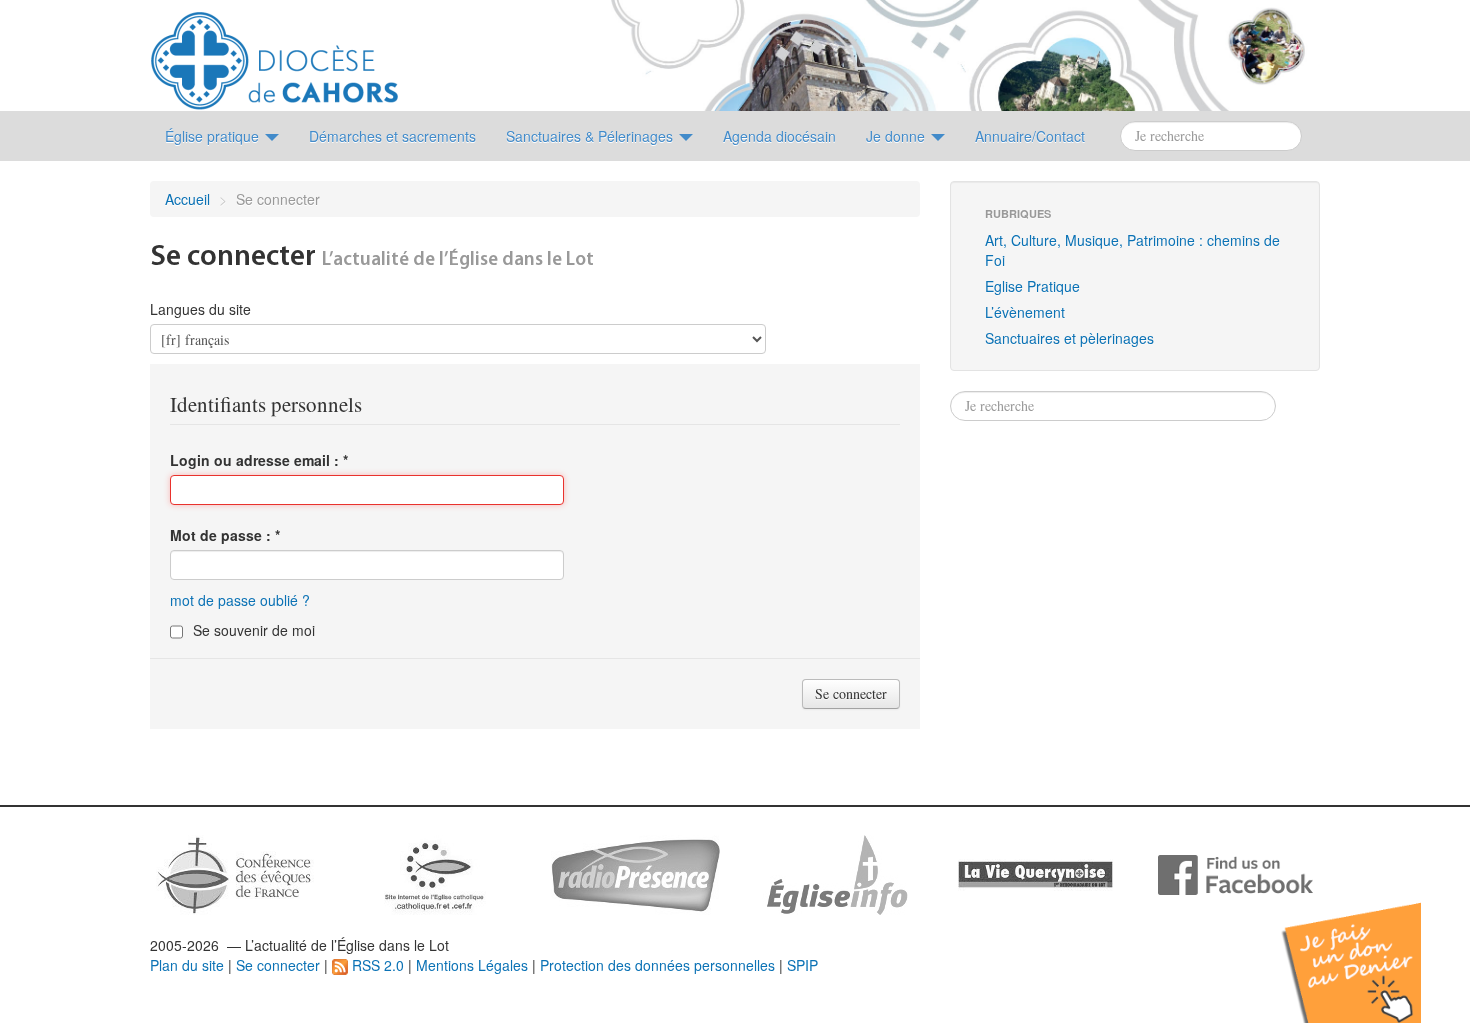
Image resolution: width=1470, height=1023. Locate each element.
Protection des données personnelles (657, 965)
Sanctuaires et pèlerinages (1069, 338)
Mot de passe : (225, 535)
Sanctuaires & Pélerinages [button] (591, 136)
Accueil (187, 199)
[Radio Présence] (635, 873)
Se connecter (278, 965)
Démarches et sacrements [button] (392, 136)
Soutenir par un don (1370, 947)
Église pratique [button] (214, 136)
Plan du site (187, 965)
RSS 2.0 (376, 965)
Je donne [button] (897, 136)
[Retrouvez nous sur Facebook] (1235, 873)
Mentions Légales (472, 965)
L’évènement (1025, 312)
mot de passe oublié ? (240, 600)
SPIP (802, 965)
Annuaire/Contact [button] (1030, 136)
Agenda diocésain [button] (779, 136)
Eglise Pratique (1032, 286)
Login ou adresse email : (259, 460)
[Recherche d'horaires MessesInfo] (835, 873)
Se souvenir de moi (254, 630)
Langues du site (200, 309)
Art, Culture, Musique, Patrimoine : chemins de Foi (1132, 250)
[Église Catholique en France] (235, 873)
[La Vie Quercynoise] (1035, 873)
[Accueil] (274, 53)
